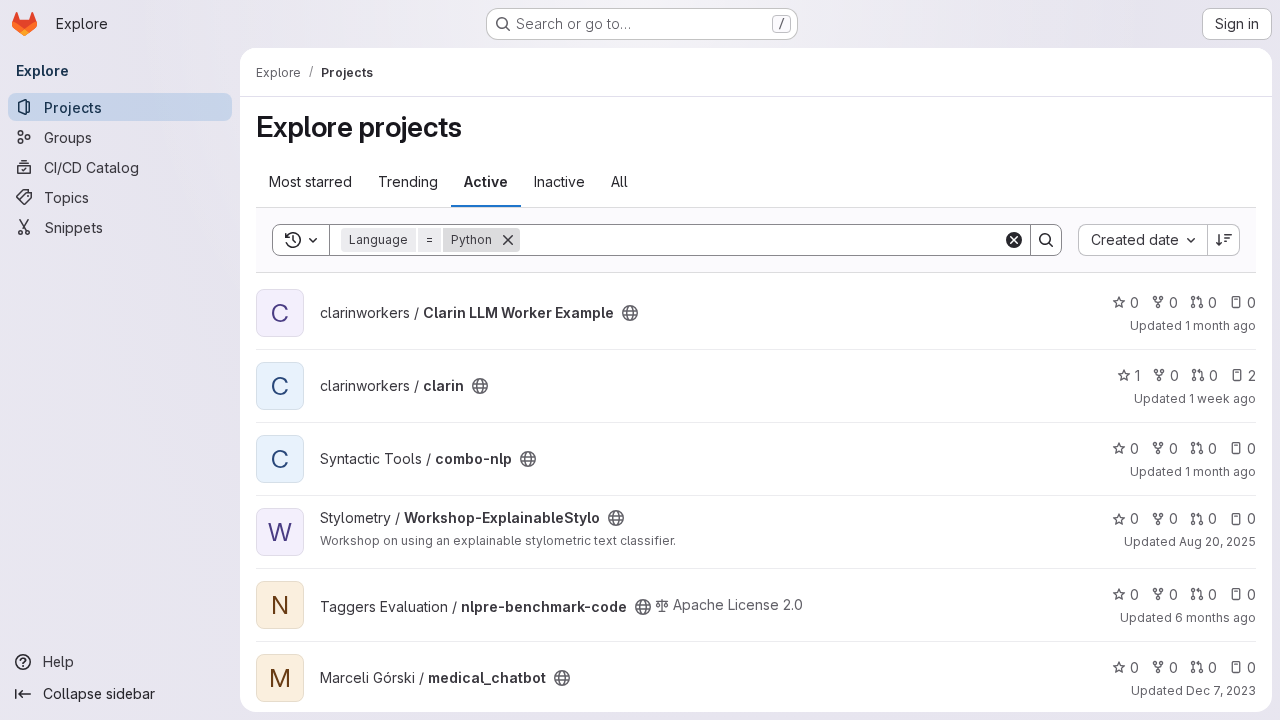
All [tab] (619, 181)
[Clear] (1014, 240)
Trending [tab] (408, 181)
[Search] (1046, 240)
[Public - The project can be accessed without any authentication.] (630, 313)
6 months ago (1215, 617)
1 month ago (1220, 325)
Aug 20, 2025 (1217, 541)
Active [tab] (486, 181)
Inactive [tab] (559, 181)
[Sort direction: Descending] (1224, 240)
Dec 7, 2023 (1221, 690)
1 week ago (1222, 398)
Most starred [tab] (310, 181)
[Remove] (508, 240)
